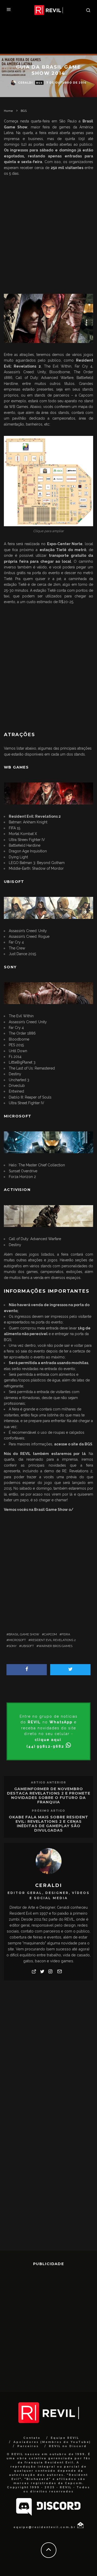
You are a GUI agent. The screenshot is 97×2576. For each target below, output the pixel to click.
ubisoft (28, 1646)
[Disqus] (48, 2050)
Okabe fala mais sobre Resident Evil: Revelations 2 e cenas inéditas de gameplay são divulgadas (48, 1824)
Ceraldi (25, 83)
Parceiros (28, 2446)
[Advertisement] (48, 234)
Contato (32, 2438)
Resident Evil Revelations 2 (53, 1640)
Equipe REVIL (65, 2438)
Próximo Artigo (48, 1811)
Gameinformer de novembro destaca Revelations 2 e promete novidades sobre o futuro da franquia (49, 1795)
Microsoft (17, 1640)
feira (66, 1634)
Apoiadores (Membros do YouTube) (52, 2442)
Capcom (50, 1634)
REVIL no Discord (68, 2446)
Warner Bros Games (55, 1646)
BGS (39, 83)
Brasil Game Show (24, 1634)
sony (13, 1646)
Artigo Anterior (49, 1783)
